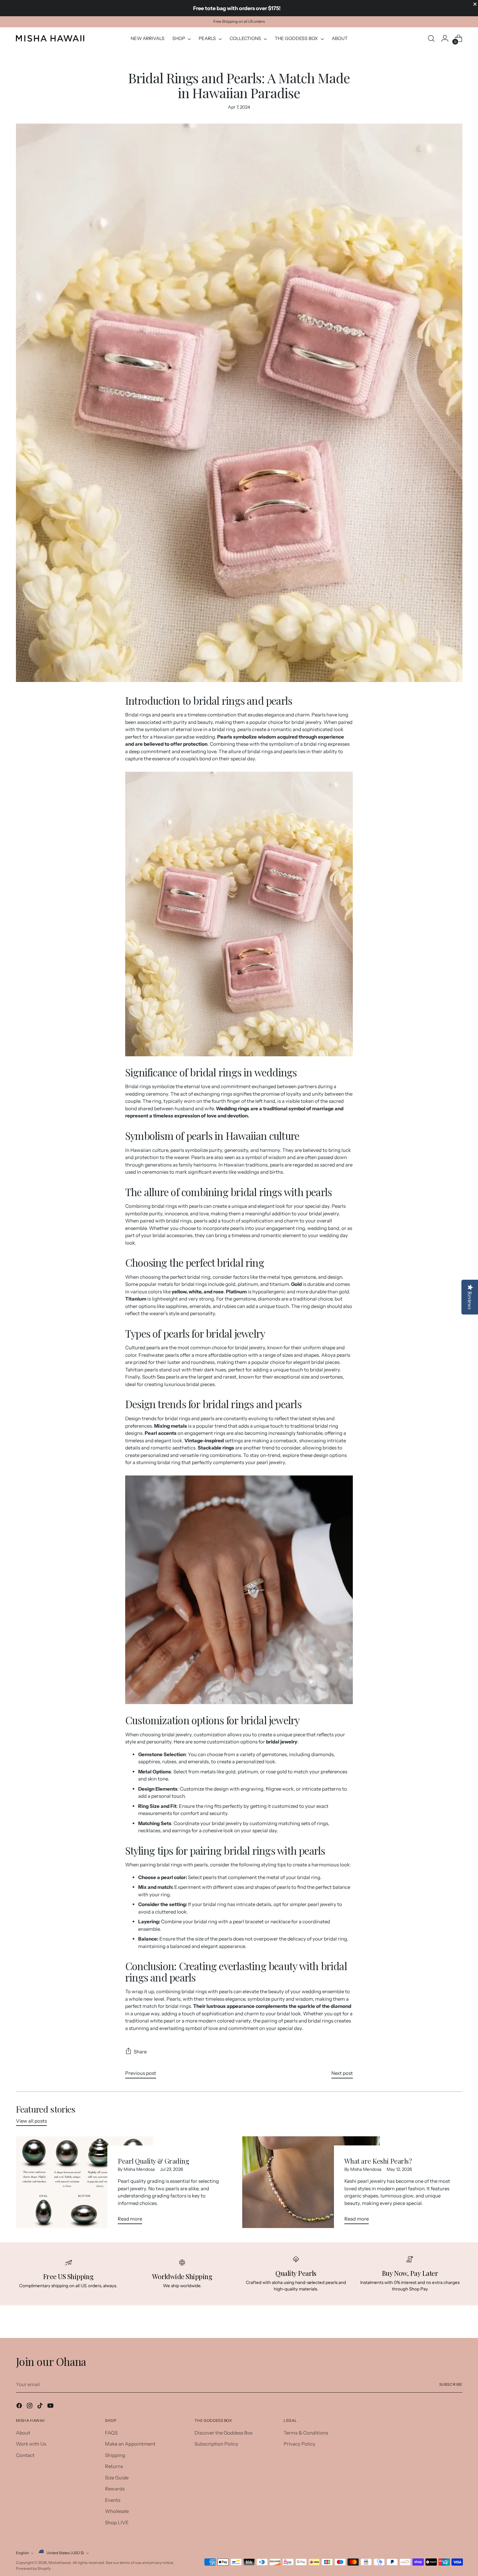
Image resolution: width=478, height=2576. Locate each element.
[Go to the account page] (445, 38)
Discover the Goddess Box (224, 2433)
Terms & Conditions (306, 2433)
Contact (25, 2455)
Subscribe (451, 2384)
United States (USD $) (65, 2553)
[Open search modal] (431, 38)
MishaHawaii (60, 2563)
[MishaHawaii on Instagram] (30, 2407)
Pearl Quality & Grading (153, 2161)
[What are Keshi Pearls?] (311, 2183)
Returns (114, 2466)
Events (113, 2500)
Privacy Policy (299, 2444)
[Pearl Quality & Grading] (85, 2183)
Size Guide (117, 2478)
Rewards (115, 2489)
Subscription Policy (216, 2444)
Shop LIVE (117, 2523)
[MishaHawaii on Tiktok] (41, 2407)
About (23, 2433)
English (22, 2553)
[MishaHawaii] (50, 38)
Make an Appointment (130, 2444)
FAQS (111, 2433)
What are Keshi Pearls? (378, 2161)
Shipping (115, 2455)
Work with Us (31, 2444)
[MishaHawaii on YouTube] (51, 2407)
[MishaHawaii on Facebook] (20, 2407)
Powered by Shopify (33, 2569)
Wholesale (117, 2511)
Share (140, 2052)
